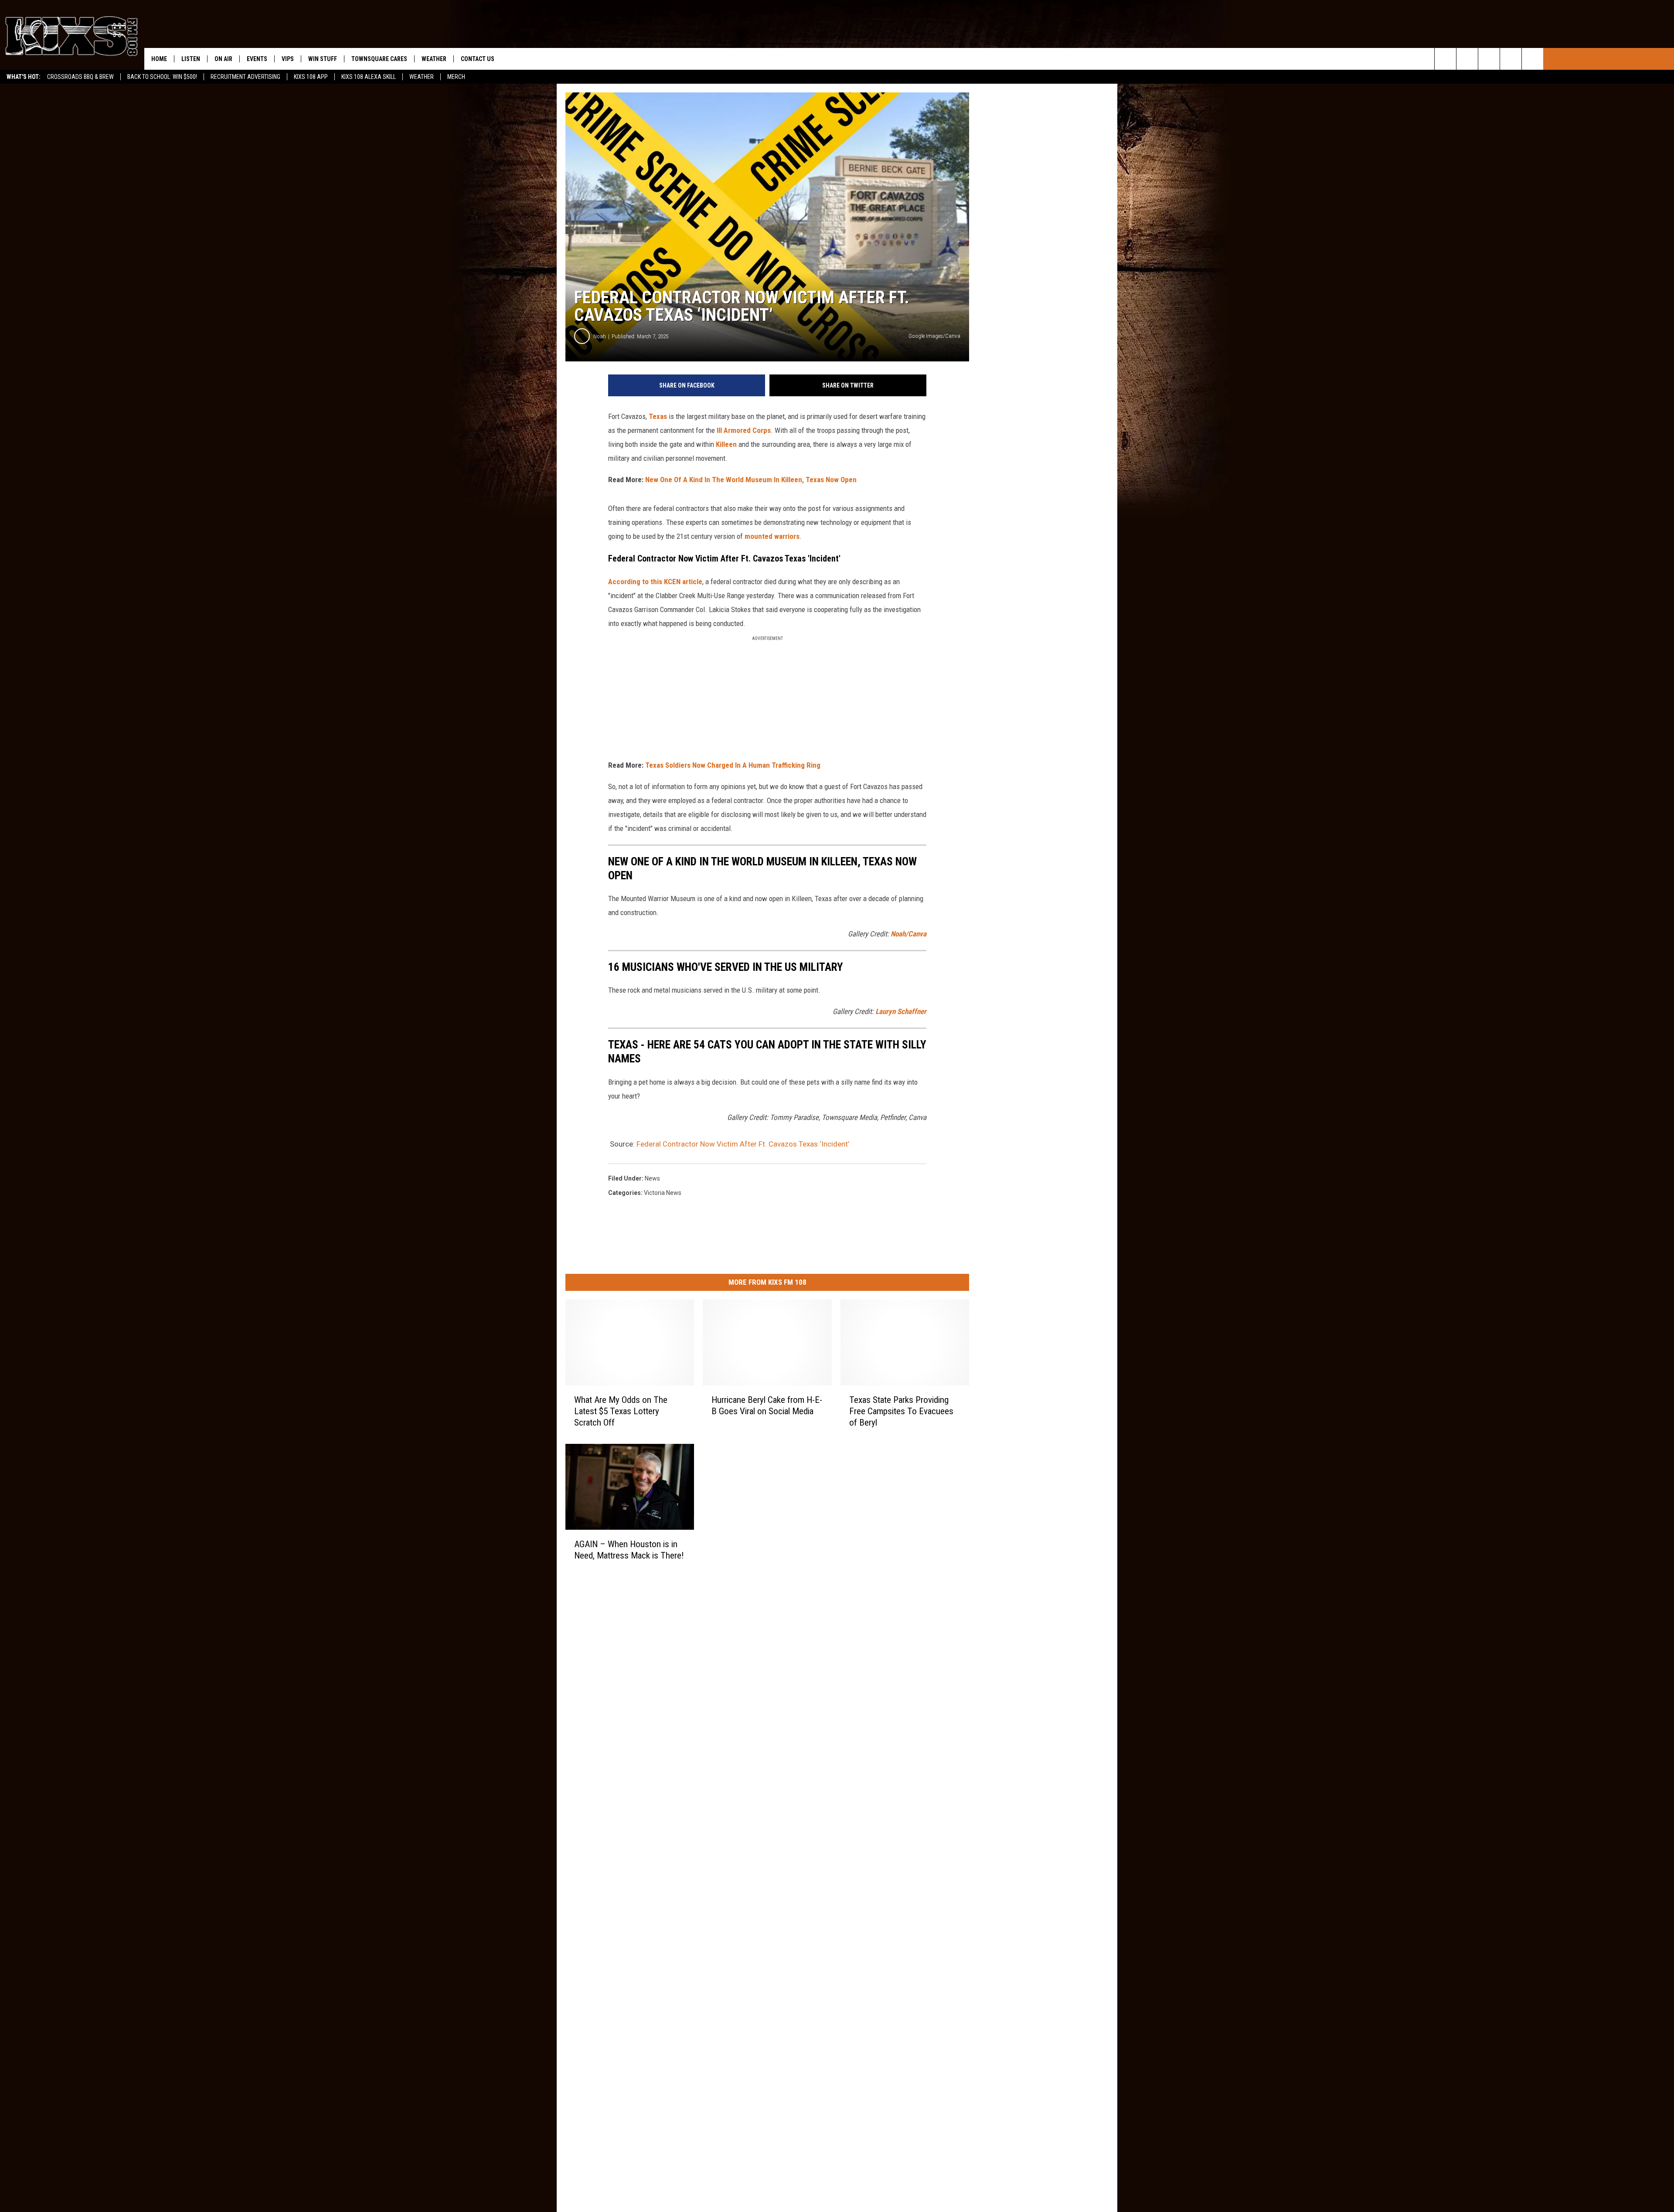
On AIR (223, 59)
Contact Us (478, 59)
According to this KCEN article (655, 582)
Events (257, 59)
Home (159, 59)
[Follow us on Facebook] (1489, 59)
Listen (191, 59)
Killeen (726, 444)
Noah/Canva (908, 934)
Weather (422, 77)
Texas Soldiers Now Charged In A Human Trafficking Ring (733, 765)
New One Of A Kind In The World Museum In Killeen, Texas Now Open (751, 480)
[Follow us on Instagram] (1511, 59)
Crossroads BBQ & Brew (80, 77)
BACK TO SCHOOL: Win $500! (162, 77)
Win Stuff (323, 59)
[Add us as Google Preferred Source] (1467, 59)
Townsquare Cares (379, 59)
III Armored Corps (744, 430)
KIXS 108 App (311, 77)
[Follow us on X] (1533, 59)
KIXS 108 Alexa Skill (369, 77)
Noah (600, 336)
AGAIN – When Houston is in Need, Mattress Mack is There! (629, 1549)
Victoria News (663, 1193)
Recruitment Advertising (245, 77)
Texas (658, 416)
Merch (456, 77)
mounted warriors (772, 536)
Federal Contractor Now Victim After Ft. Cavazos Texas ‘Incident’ (743, 1144)
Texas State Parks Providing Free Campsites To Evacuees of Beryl (901, 1411)
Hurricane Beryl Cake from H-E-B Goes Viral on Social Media (767, 1405)
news (652, 1178)
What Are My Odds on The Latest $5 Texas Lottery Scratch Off (621, 1411)
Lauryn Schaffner (901, 1011)
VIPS (288, 59)
